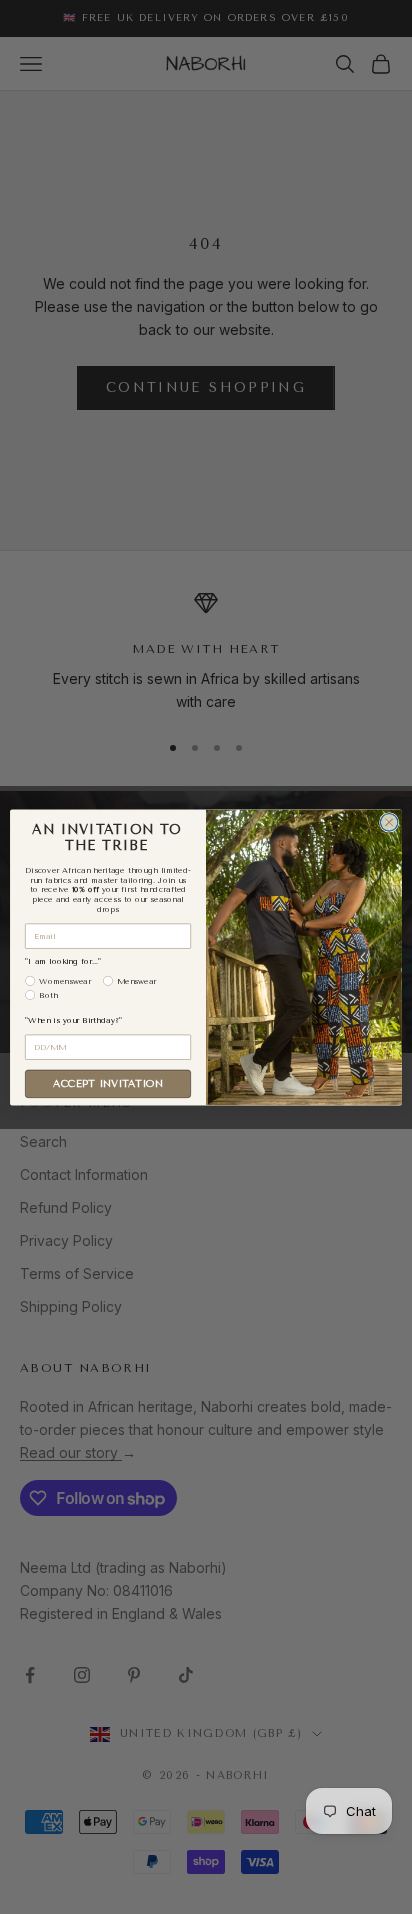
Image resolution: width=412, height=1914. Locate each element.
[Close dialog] (389, 822)
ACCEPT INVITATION (108, 1083)
